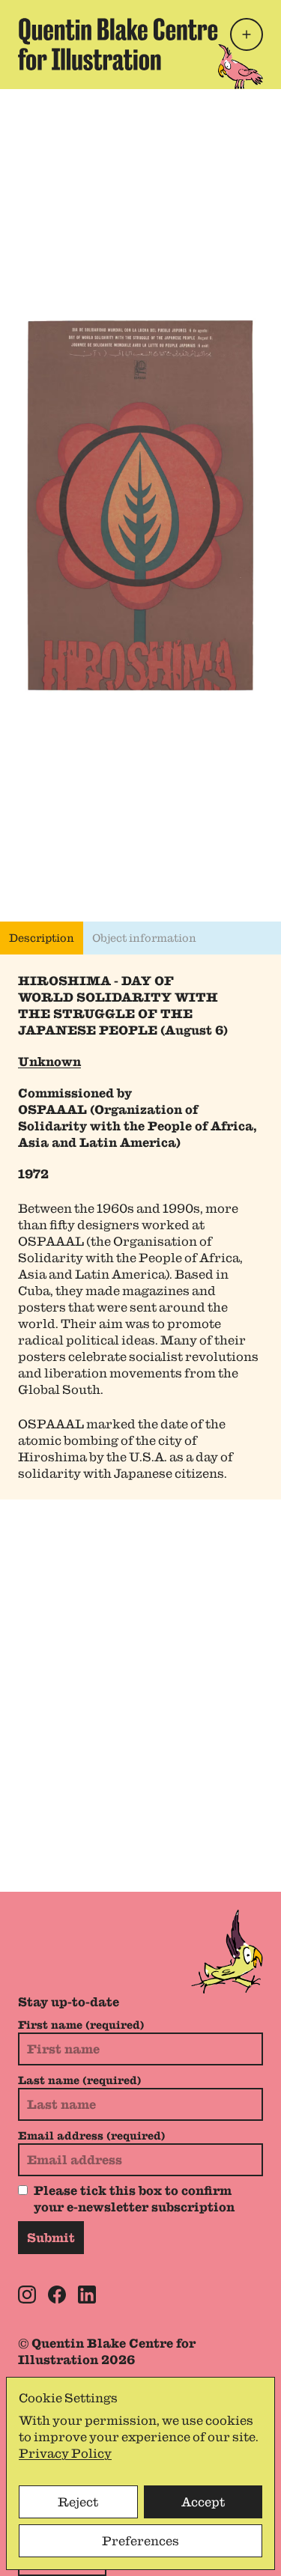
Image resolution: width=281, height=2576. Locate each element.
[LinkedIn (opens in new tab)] (87, 2295)
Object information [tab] (144, 938)
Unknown (49, 1062)
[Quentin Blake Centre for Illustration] (118, 45)
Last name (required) (79, 2080)
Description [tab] (42, 938)
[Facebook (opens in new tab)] (57, 2295)
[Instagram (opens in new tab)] (27, 2295)
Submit (51, 2238)
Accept (203, 2502)
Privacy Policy (65, 2453)
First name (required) (81, 2025)
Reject (78, 2502)
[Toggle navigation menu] (247, 34)
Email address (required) (91, 2136)
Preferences (140, 2541)
